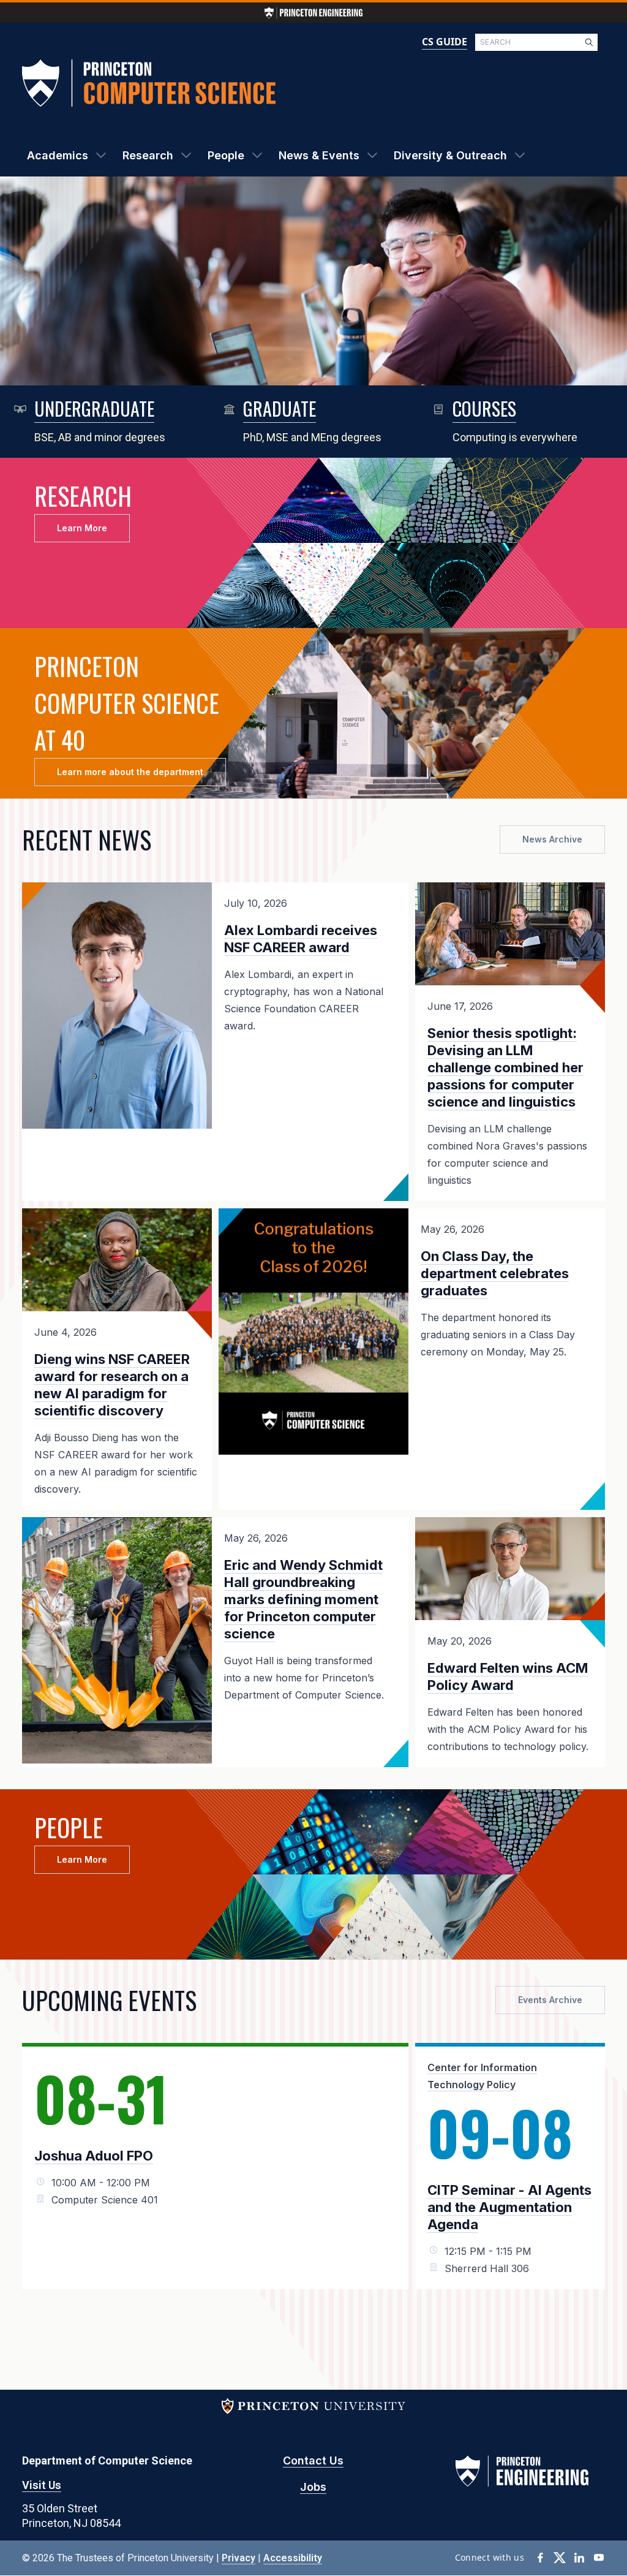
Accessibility (293, 2558)
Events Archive (550, 2000)
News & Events (319, 155)
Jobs (313, 2487)
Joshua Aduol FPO (94, 2156)
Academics (58, 155)
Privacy (238, 2558)
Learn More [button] (82, 528)
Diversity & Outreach (450, 155)
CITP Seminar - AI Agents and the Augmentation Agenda (509, 2207)
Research (148, 155)
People (226, 155)
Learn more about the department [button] (130, 772)
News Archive (552, 839)
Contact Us (313, 2460)
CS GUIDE (445, 42)
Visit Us (42, 2485)
